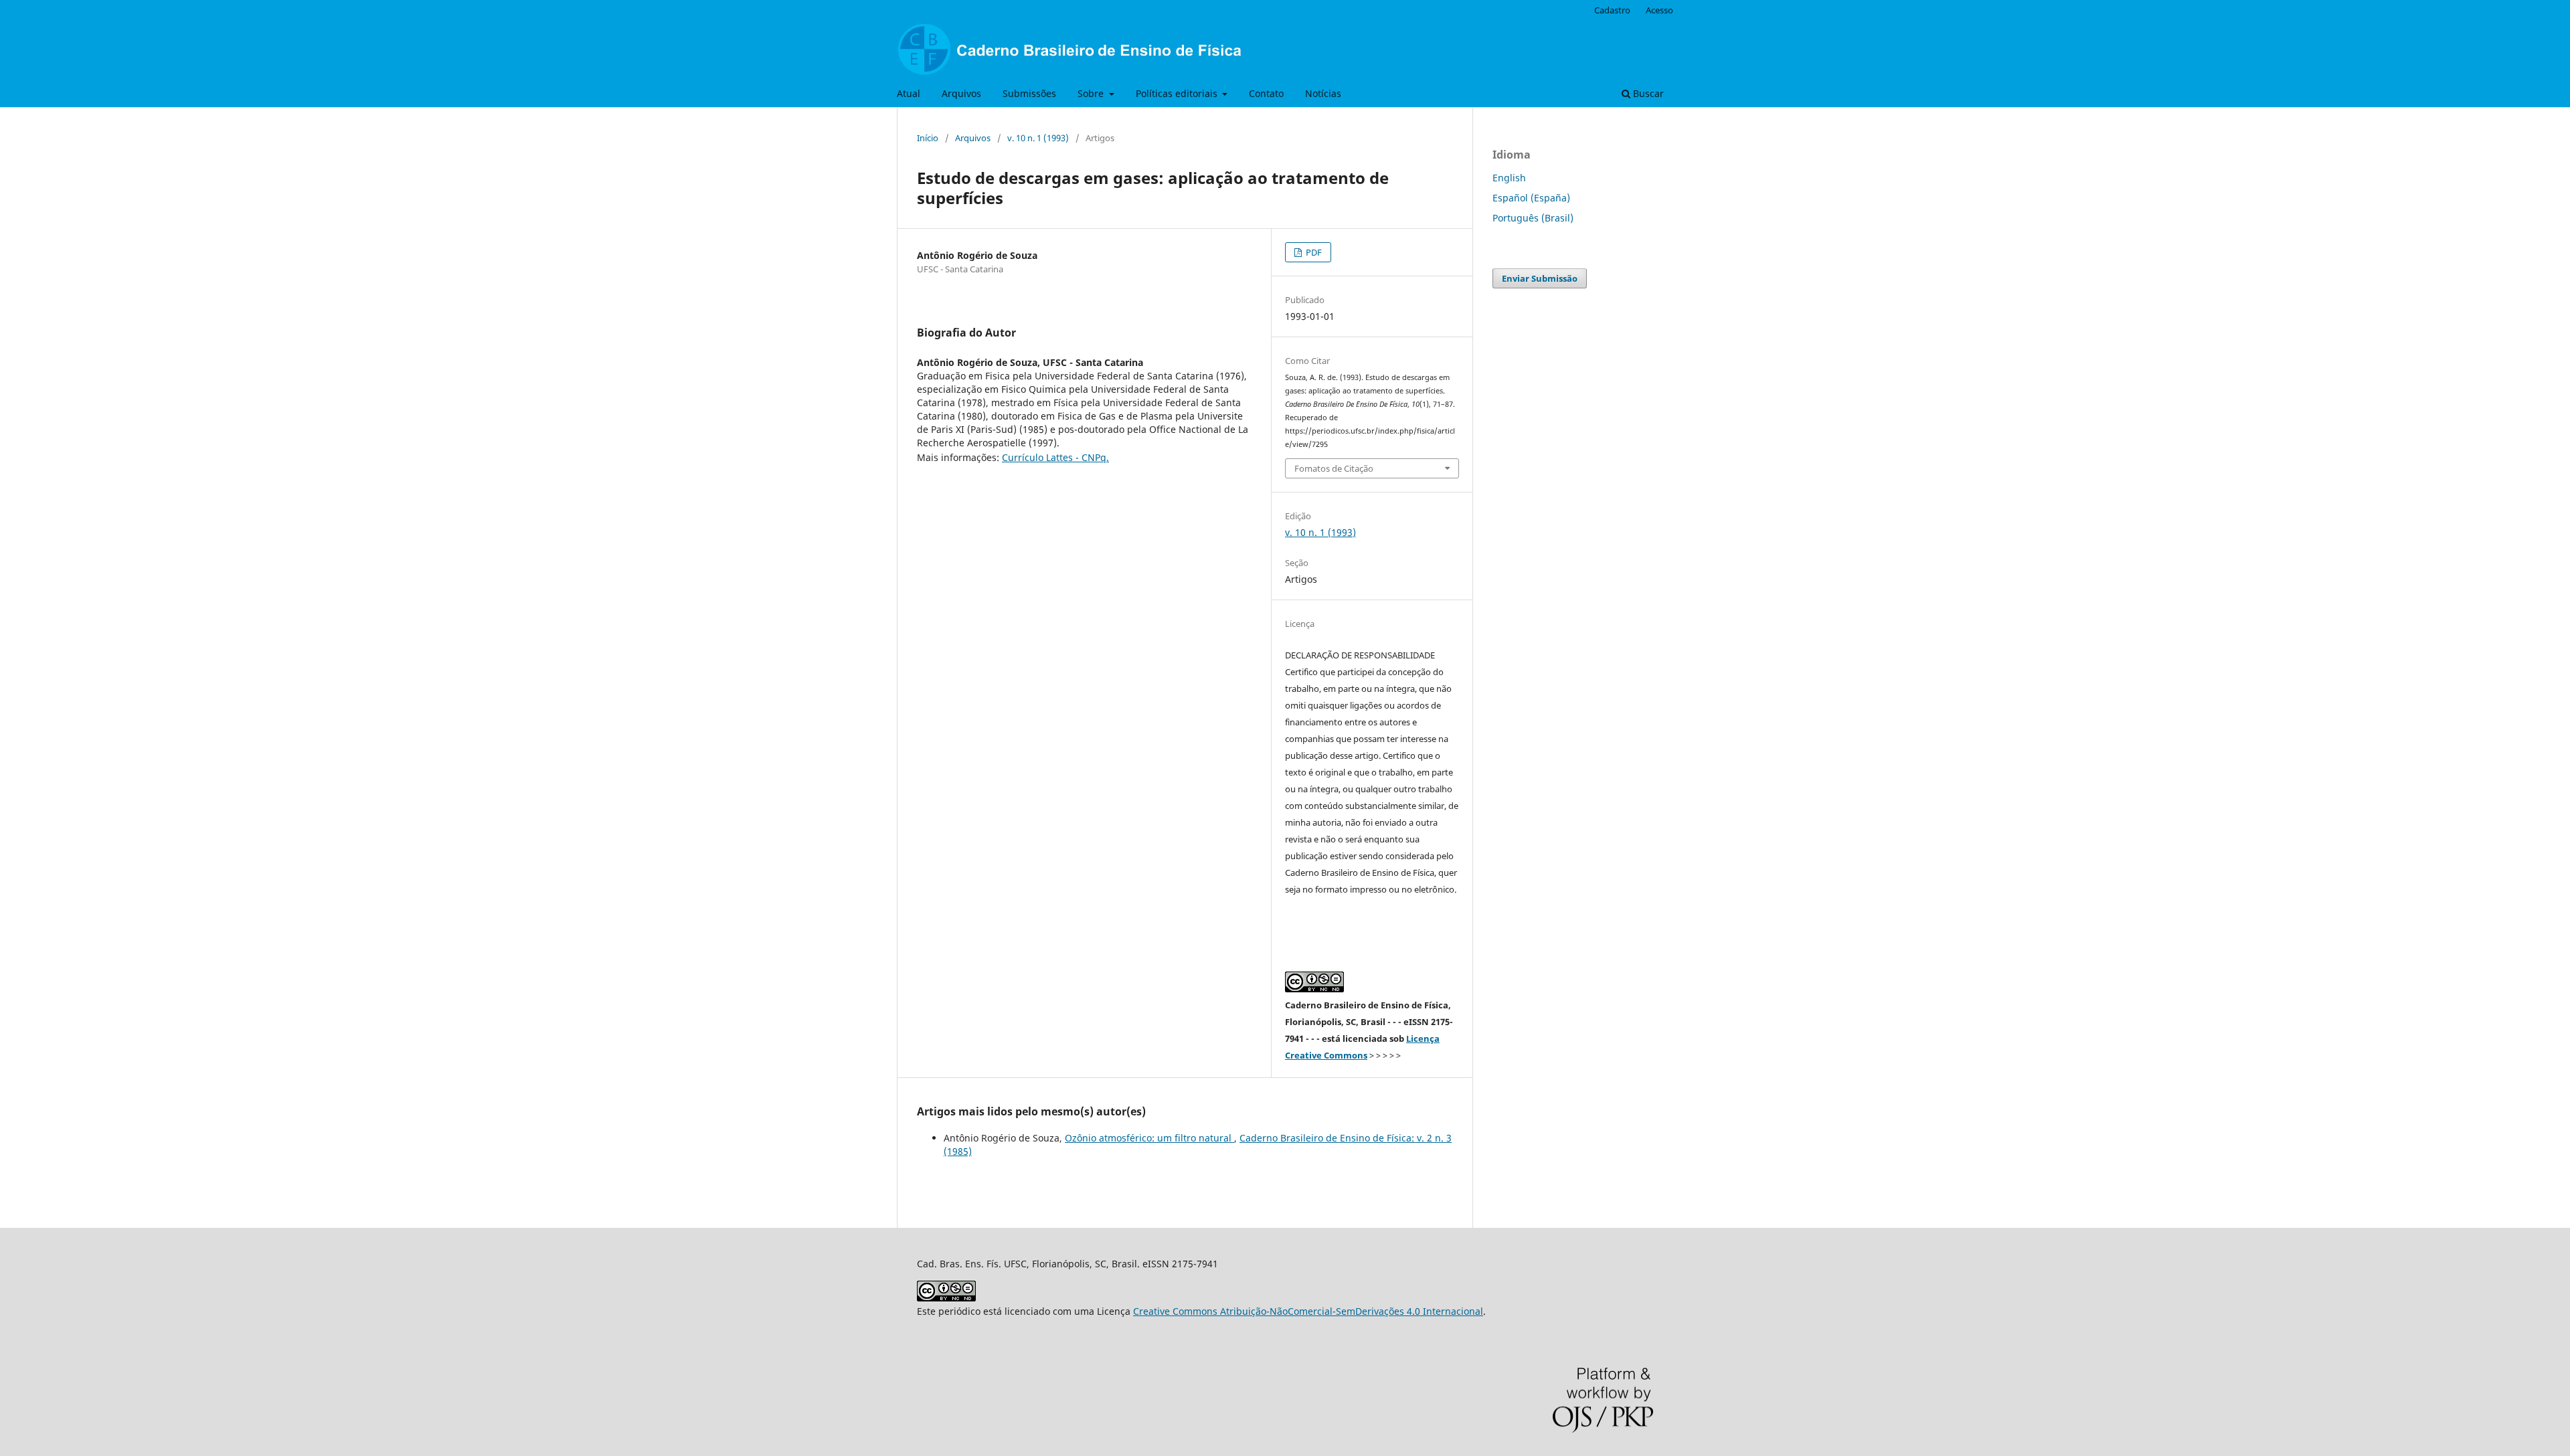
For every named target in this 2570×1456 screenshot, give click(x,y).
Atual (909, 93)
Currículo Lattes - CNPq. (1055, 457)
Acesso (1659, 10)
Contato (1266, 93)
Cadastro (1612, 10)
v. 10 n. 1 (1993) (1038, 138)
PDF (1313, 252)
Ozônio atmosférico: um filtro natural (1149, 1138)
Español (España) (1531, 198)
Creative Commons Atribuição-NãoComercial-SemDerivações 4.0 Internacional (1308, 1311)
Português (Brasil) (1533, 218)
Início (928, 138)
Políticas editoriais (1178, 93)
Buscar (1647, 93)
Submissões (1029, 93)
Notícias (1323, 93)
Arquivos (961, 93)
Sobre (1092, 93)
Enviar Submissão (1540, 278)
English (1509, 178)
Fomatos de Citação (1334, 468)
